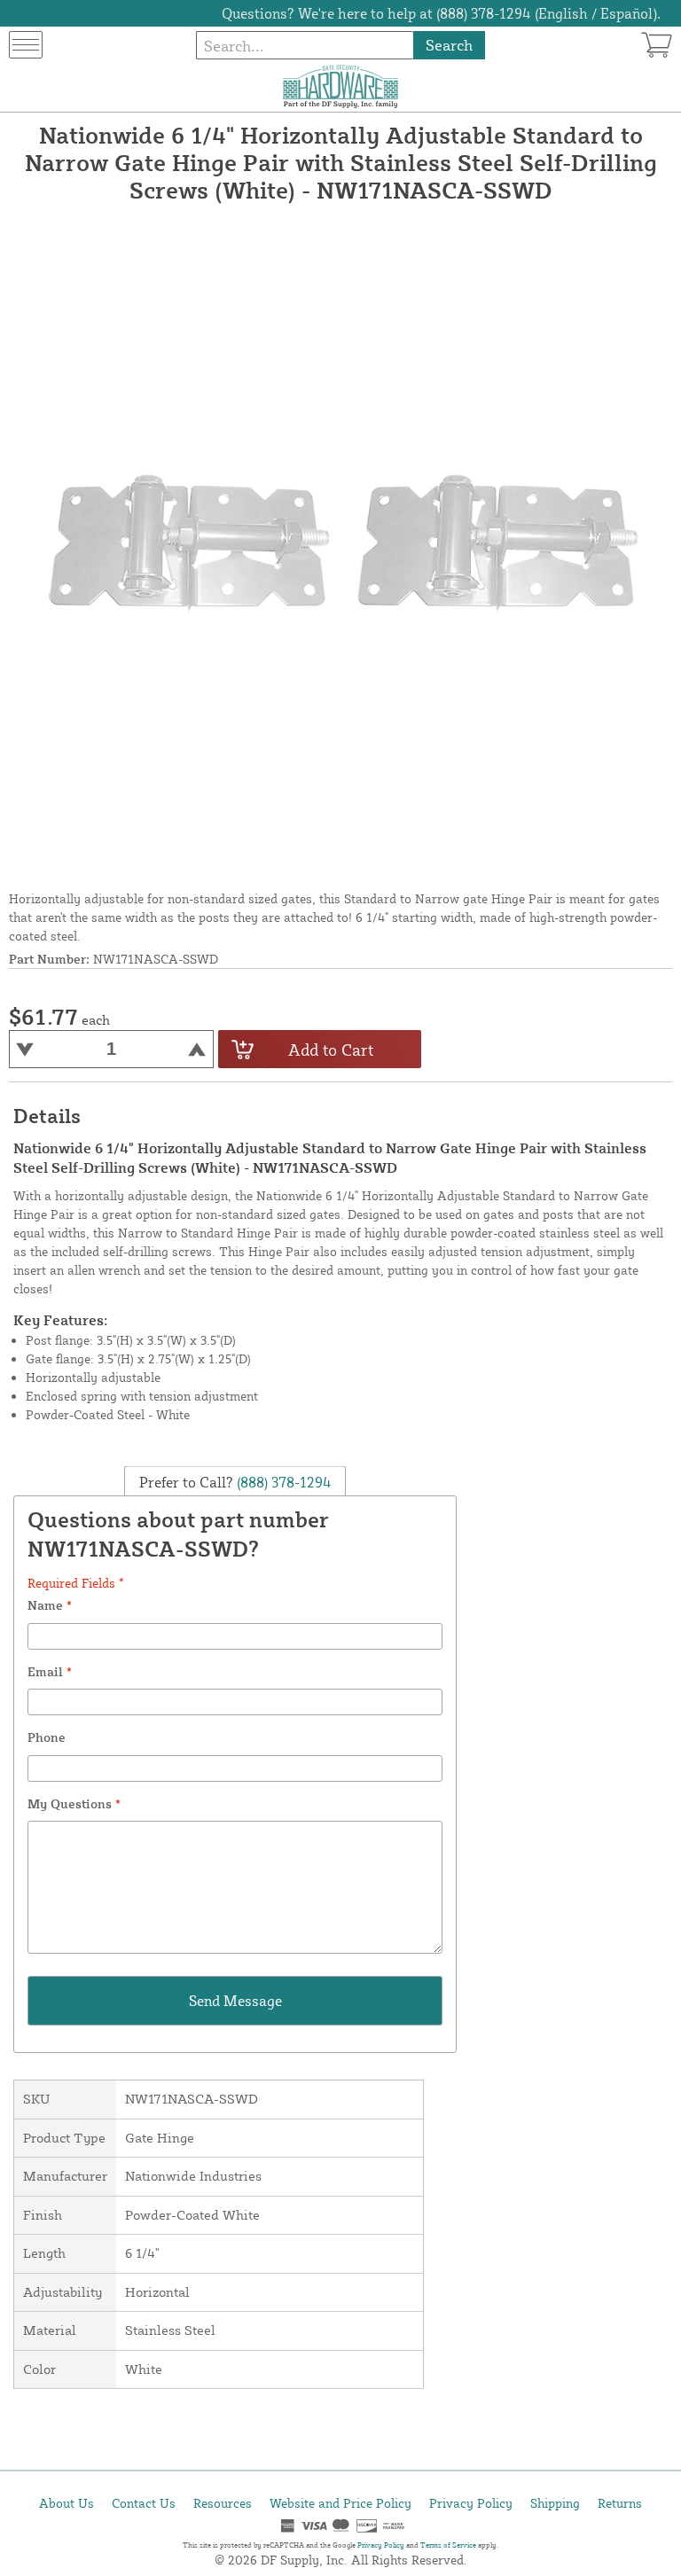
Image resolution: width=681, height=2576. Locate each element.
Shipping (555, 2503)
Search (449, 45)
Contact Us (144, 2503)
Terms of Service (448, 2545)
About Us (67, 2503)
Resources (223, 2503)
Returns (620, 2503)
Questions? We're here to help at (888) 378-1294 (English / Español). (441, 13)
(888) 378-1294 (282, 1481)
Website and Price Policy (340, 2503)
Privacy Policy (471, 2503)
